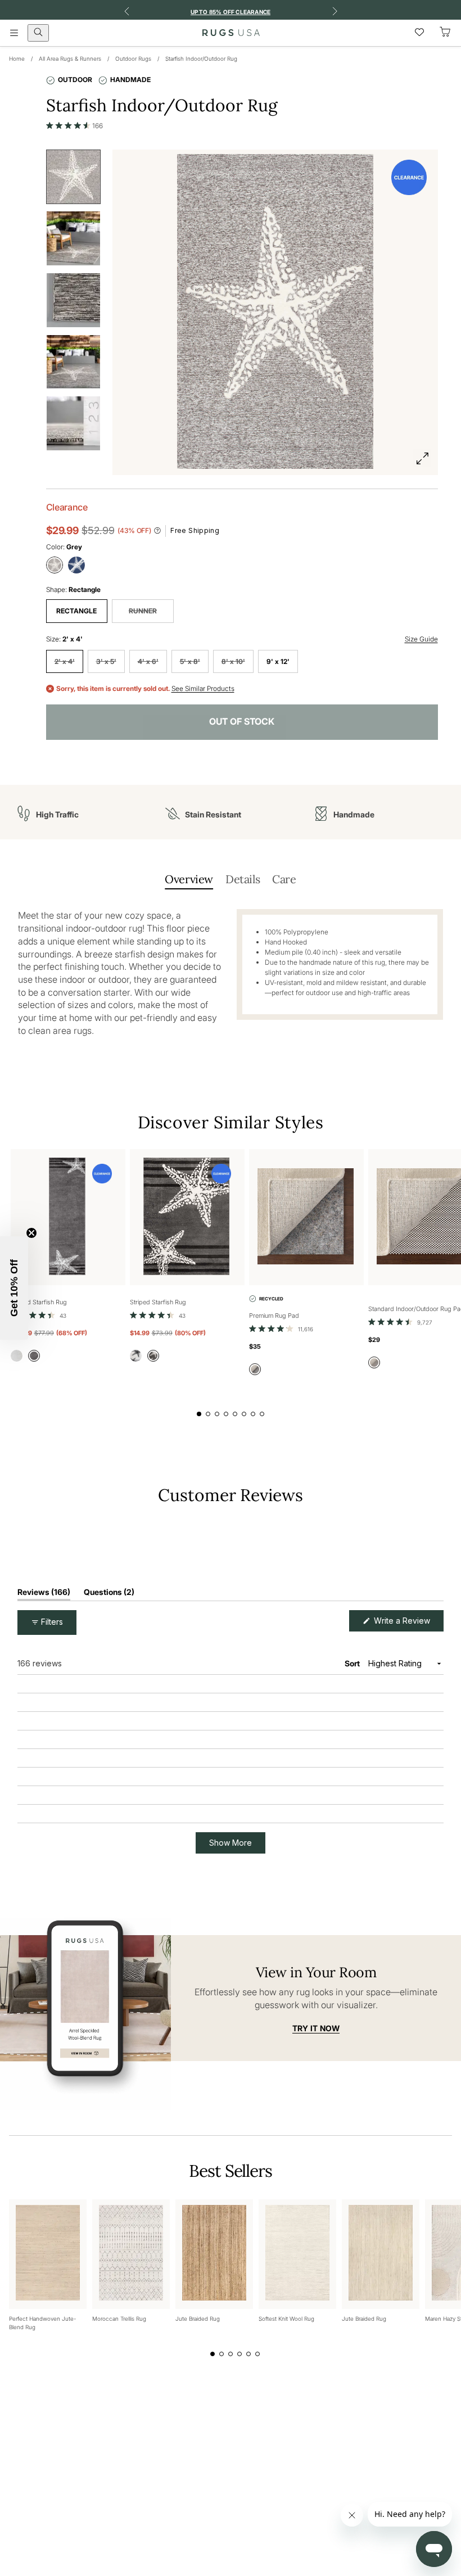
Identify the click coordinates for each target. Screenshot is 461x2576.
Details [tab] (243, 879)
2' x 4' (65, 661)
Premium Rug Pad (274, 1316)
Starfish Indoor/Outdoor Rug (201, 58)
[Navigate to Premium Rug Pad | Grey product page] (306, 1217)
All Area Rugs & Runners (70, 58)
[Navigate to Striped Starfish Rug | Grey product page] (68, 1217)
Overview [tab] (189, 879)
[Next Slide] (435, 1721)
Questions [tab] (109, 1776)
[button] (75, 125)
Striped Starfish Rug (39, 1302)
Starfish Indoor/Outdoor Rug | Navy (111, 1924)
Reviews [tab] (44, 1776)
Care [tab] (284, 879)
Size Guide (421, 639)
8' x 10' (233, 661)
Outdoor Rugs (133, 58)
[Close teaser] (31, 1233)
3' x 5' (106, 661)
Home (17, 58)
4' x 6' (148, 661)
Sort (353, 1845)
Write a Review (408, 1805)
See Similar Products (203, 689)
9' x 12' (278, 661)
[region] (231, 1721)
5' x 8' (190, 661)
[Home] (231, 33)
